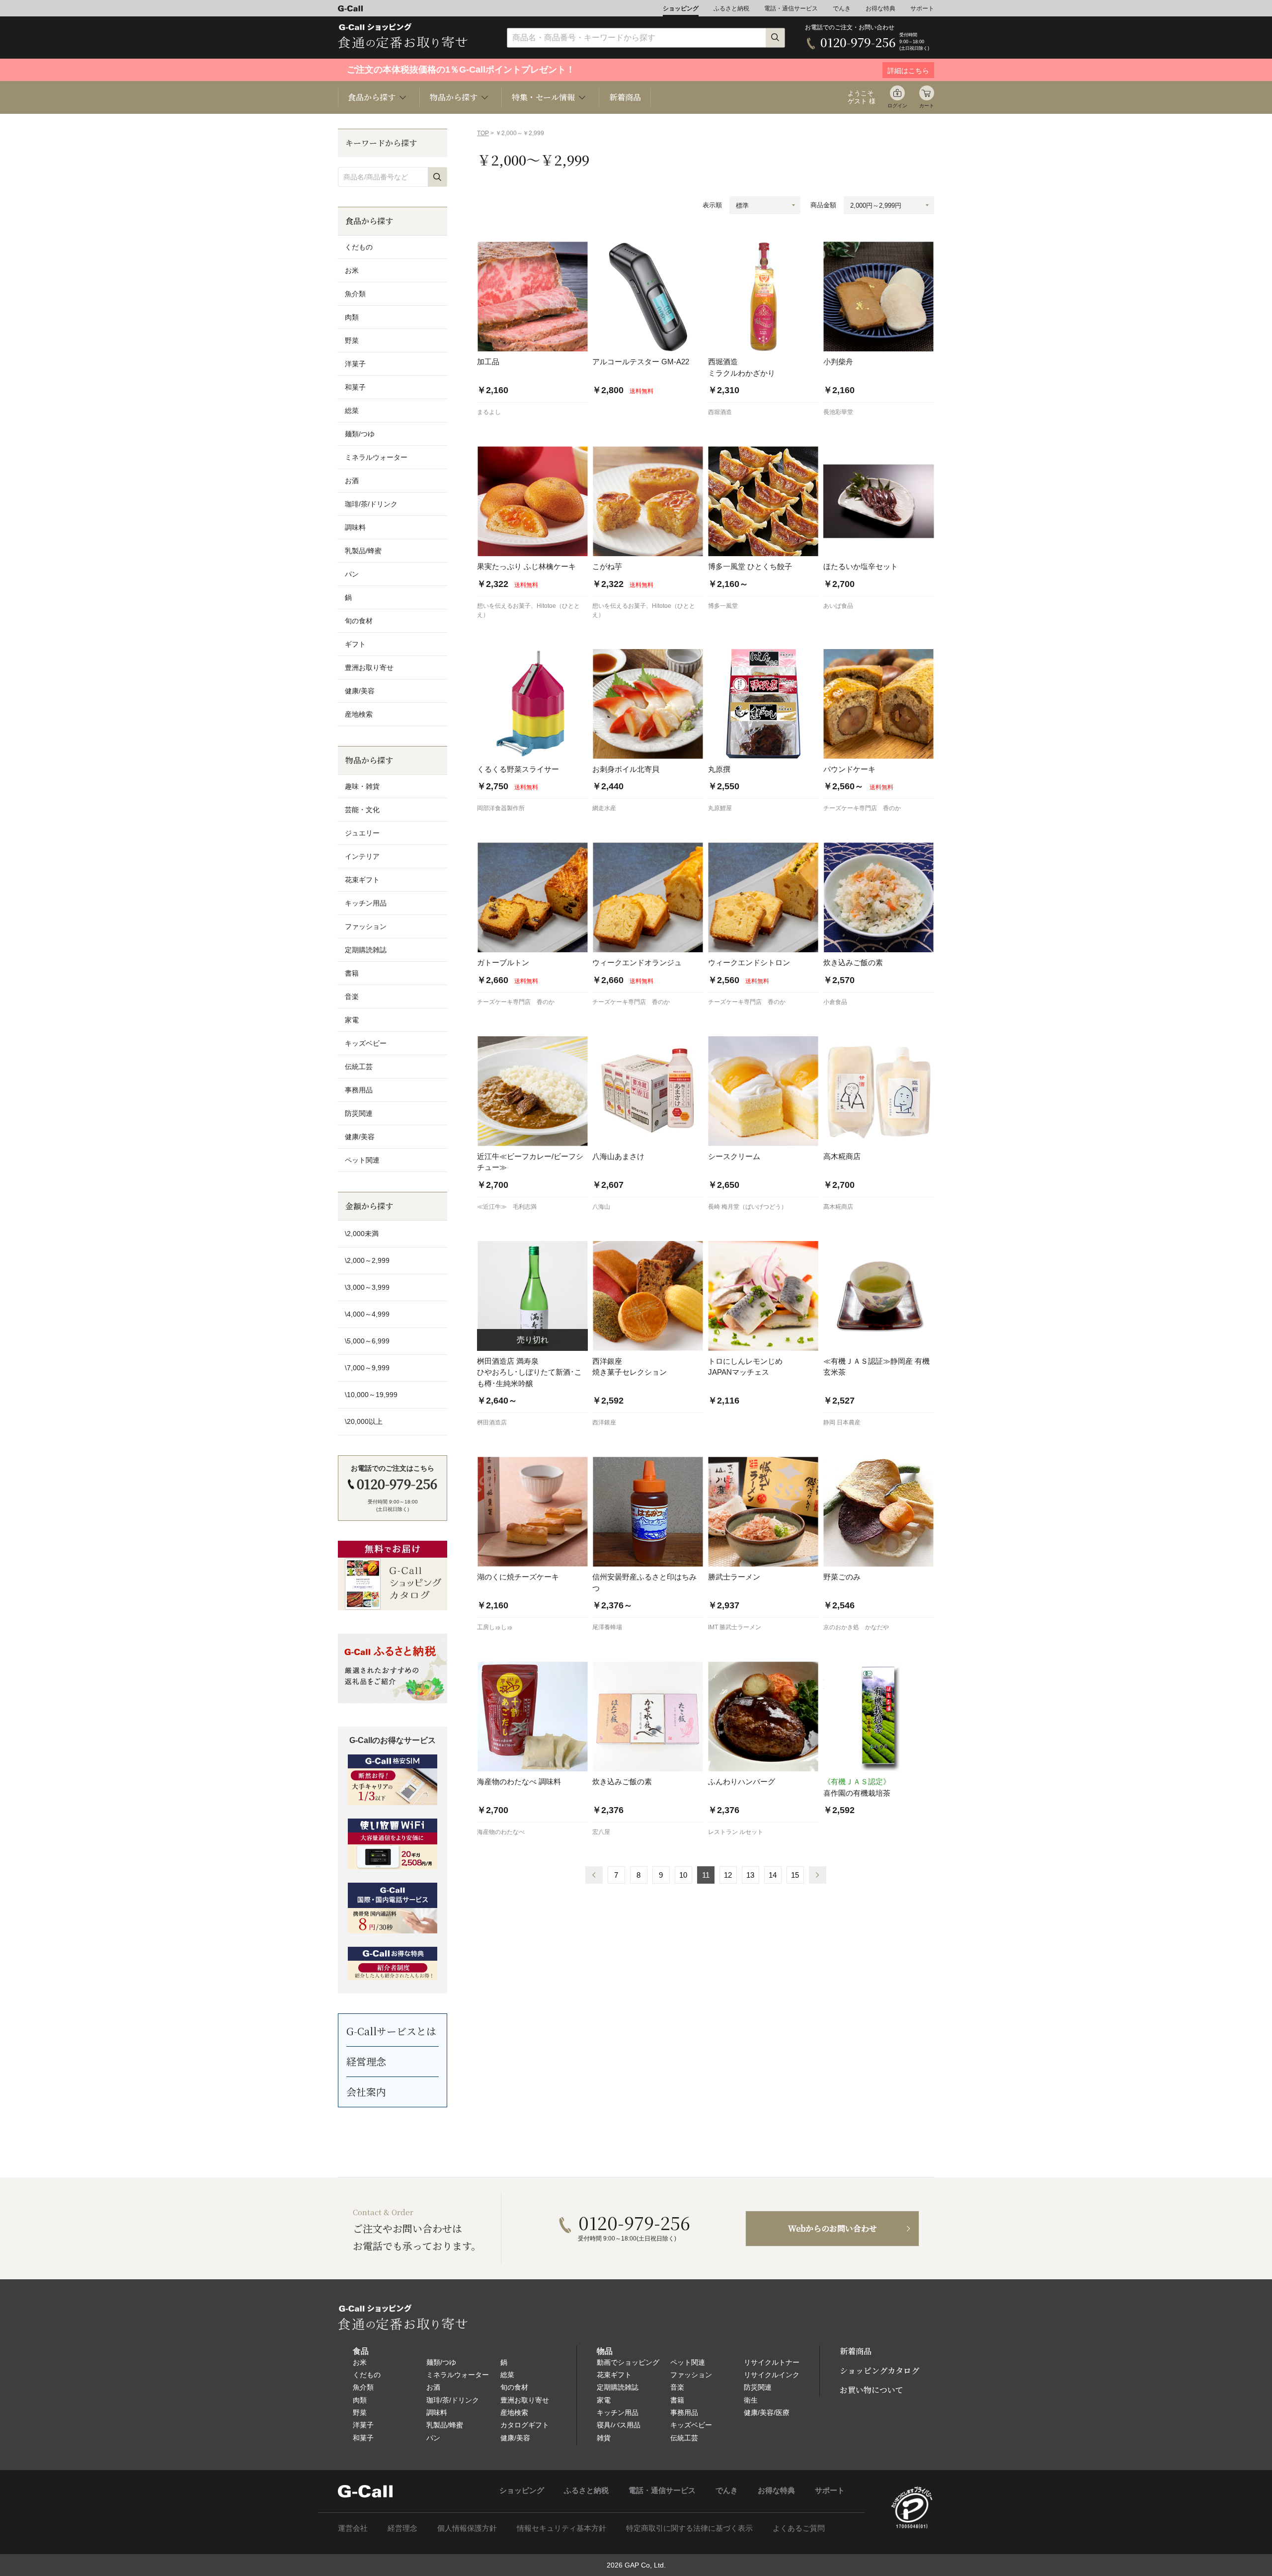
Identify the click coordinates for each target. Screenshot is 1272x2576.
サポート (922, 8)
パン (352, 574)
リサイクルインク (772, 2375)
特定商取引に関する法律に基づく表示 (689, 2528)
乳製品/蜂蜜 (363, 551)
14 (773, 1875)
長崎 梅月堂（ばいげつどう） (748, 1207)
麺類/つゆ (360, 434)
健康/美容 (360, 691)
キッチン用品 (366, 903)
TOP (483, 133)
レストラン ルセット (736, 1832)
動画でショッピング (628, 2362)
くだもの (359, 247)
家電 (352, 1020)
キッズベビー (366, 1043)
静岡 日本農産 (842, 1422)
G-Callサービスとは (391, 2031)
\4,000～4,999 (367, 1314)
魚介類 (355, 294)
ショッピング (681, 8)
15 (795, 1875)
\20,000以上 (364, 1421)
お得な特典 (880, 8)
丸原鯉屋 (720, 808)
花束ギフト (362, 880)
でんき (842, 8)
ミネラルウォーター (376, 457)
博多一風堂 (723, 606)
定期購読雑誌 (366, 950)
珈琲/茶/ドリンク (371, 504)
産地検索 (359, 714)
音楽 (352, 997)
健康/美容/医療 (767, 2412)
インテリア (362, 856)
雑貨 (604, 2438)
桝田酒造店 (492, 1422)
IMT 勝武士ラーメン (735, 1627)
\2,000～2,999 (367, 1260)
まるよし (489, 412)
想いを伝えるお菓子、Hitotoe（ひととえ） (528, 610)
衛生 (751, 2400)
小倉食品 (835, 1002)
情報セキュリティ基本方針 (561, 2528)
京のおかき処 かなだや (856, 1627)
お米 (352, 270)
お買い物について (872, 2390)
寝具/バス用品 (619, 2425)
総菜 (352, 411)
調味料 (355, 527)
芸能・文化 (362, 810)
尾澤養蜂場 (607, 1627)
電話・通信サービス (791, 8)
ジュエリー (362, 833)
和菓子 (355, 387)
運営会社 (353, 2528)
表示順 (712, 205)
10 (683, 1875)
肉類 (352, 317)
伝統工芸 (359, 1067)
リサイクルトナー (772, 2362)
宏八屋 (601, 1832)
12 (728, 1875)
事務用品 (359, 1090)
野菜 (352, 340)
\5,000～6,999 (367, 1341)
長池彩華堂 (838, 412)
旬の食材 (359, 621)
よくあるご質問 (799, 2528)
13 (750, 1875)
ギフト (355, 644)
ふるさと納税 (731, 8)
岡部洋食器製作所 (501, 808)
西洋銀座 (604, 1422)
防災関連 (359, 1113)
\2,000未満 (362, 1234)
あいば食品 (838, 606)
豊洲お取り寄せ (369, 667)
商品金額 (823, 205)
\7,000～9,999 (367, 1368)
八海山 (601, 1207)
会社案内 (366, 2092)
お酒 (352, 481)
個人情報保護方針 (467, 2528)
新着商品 (625, 97)
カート (927, 106)
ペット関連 (362, 1160)
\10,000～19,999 (371, 1395)
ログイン (897, 106)
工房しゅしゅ (495, 1627)
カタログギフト (525, 2425)
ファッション (366, 926)
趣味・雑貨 (362, 786)
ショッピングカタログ (879, 2370)
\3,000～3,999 (367, 1287)
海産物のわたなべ (501, 1832)
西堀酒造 (720, 412)
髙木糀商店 (838, 1207)
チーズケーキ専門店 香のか (862, 808)
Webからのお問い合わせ (833, 2228)
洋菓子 (355, 364)
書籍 (352, 973)
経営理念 (366, 2061)
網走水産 (604, 808)
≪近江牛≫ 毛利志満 (507, 1207)
